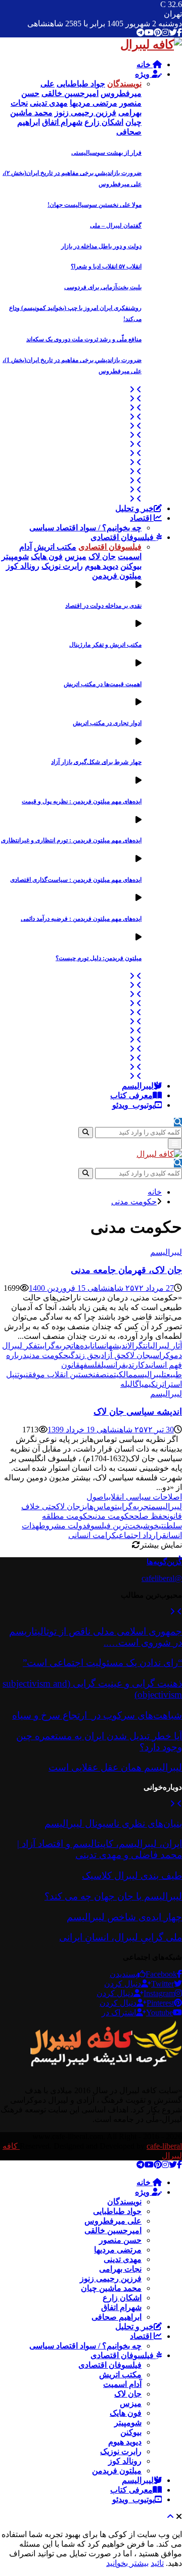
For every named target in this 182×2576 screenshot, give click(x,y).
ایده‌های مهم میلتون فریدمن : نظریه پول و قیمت (82, 801)
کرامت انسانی (92, 1535)
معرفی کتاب (131, 1095)
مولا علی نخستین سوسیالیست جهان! (95, 205)
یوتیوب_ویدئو (133, 1105)
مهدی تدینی (123, 2259)
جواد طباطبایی (117, 2211)
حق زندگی (83, 1355)
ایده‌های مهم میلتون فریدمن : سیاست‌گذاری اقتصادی (76, 880)
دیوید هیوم (125, 2442)
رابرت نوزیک (121, 2451)
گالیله (130, 1384)
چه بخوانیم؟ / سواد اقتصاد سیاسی (85, 528)
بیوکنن (131, 2432)
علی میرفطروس (113, 2221)
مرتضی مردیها (118, 2250)
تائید (157, 2563)
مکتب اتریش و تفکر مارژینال (105, 645)
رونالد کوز (125, 2461)
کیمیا (147, 1384)
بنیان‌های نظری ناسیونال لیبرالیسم (113, 1823)
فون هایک (126, 2413)
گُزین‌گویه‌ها (164, 1562)
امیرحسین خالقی (113, 2230)
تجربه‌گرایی (57, 1346)
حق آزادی (112, 1355)
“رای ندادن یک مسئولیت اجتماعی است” (102, 1663)
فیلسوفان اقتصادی (123, 537)
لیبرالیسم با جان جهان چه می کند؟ (113, 1896)
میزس (131, 2403)
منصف (105, 1374)
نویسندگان (124, 2202)
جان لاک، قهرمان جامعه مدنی (126, 1270)
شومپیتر (128, 2423)
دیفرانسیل (117, 1365)
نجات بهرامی (120, 2269)
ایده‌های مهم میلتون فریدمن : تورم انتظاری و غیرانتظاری (71, 840)
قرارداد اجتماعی (141, 1535)
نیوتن (21, 1374)
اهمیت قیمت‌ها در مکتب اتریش (103, 684)
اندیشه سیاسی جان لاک (138, 1412)
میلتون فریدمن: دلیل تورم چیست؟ (99, 958)
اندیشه (118, 1346)
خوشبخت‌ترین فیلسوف (123, 1526)
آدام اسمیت (122, 2384)
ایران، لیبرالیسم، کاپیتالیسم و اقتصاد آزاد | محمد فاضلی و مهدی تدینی (100, 1849)
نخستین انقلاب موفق (62, 1374)
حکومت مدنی (48, 1355)
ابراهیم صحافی (117, 2317)
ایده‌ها (83, 1346)
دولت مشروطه (61, 1526)
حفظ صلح (151, 1516)
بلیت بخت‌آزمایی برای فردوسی (103, 287)
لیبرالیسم (138, 1086)
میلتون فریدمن (117, 2471)
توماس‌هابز (99, 1506)
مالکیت (123, 1374)
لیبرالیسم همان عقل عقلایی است (115, 1767)
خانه (145, 64)
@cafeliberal (162, 1578)
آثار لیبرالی (166, 1346)
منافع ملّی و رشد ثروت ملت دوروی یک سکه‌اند (84, 339)
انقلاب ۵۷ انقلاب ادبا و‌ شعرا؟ (106, 266)
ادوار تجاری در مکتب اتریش (107, 723)
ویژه (143, 74)
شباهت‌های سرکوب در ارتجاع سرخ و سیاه (97, 1715)
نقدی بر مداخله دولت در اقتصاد (103, 606)
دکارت (140, 1365)
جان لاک (138, 1355)
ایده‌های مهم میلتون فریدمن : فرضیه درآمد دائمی (81, 919)
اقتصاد (142, 518)
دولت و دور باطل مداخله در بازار (101, 246)
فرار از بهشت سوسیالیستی (106, 153)
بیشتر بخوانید (127, 2563)
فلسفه (90, 1365)
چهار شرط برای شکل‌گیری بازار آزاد (96, 762)
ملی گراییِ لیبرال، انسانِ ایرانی (121, 1937)
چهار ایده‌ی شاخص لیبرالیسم (124, 1917)
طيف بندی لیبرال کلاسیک (132, 1875)
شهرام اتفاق (121, 2307)
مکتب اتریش (120, 2375)
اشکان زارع (122, 2298)
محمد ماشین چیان (111, 2288)
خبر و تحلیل (134, 508)
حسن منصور (120, 2240)
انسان (101, 1346)
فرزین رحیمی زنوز (111, 2278)
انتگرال (139, 1346)
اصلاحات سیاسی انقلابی (144, 1497)
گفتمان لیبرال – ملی (116, 225)
